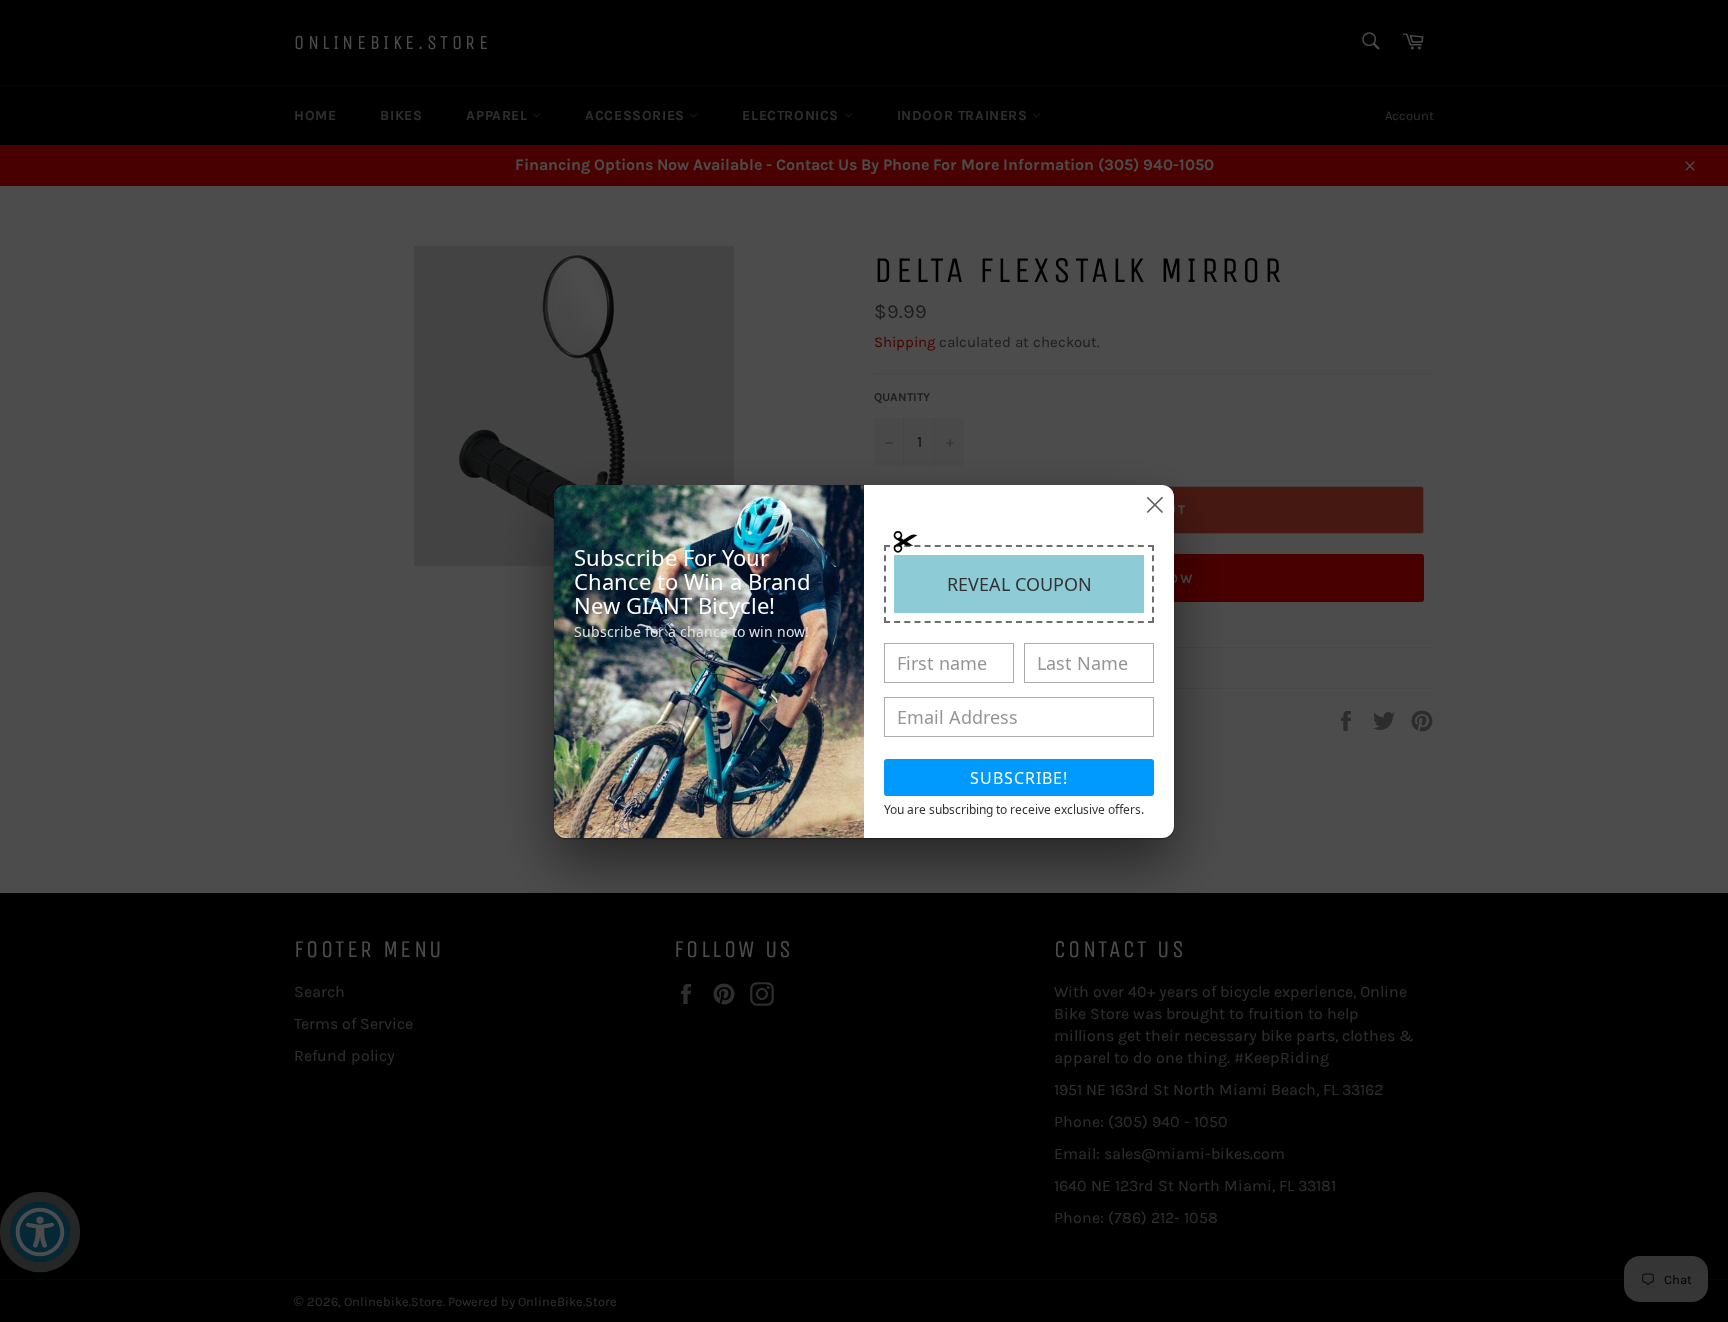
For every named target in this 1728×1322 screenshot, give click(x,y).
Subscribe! (1019, 778)
